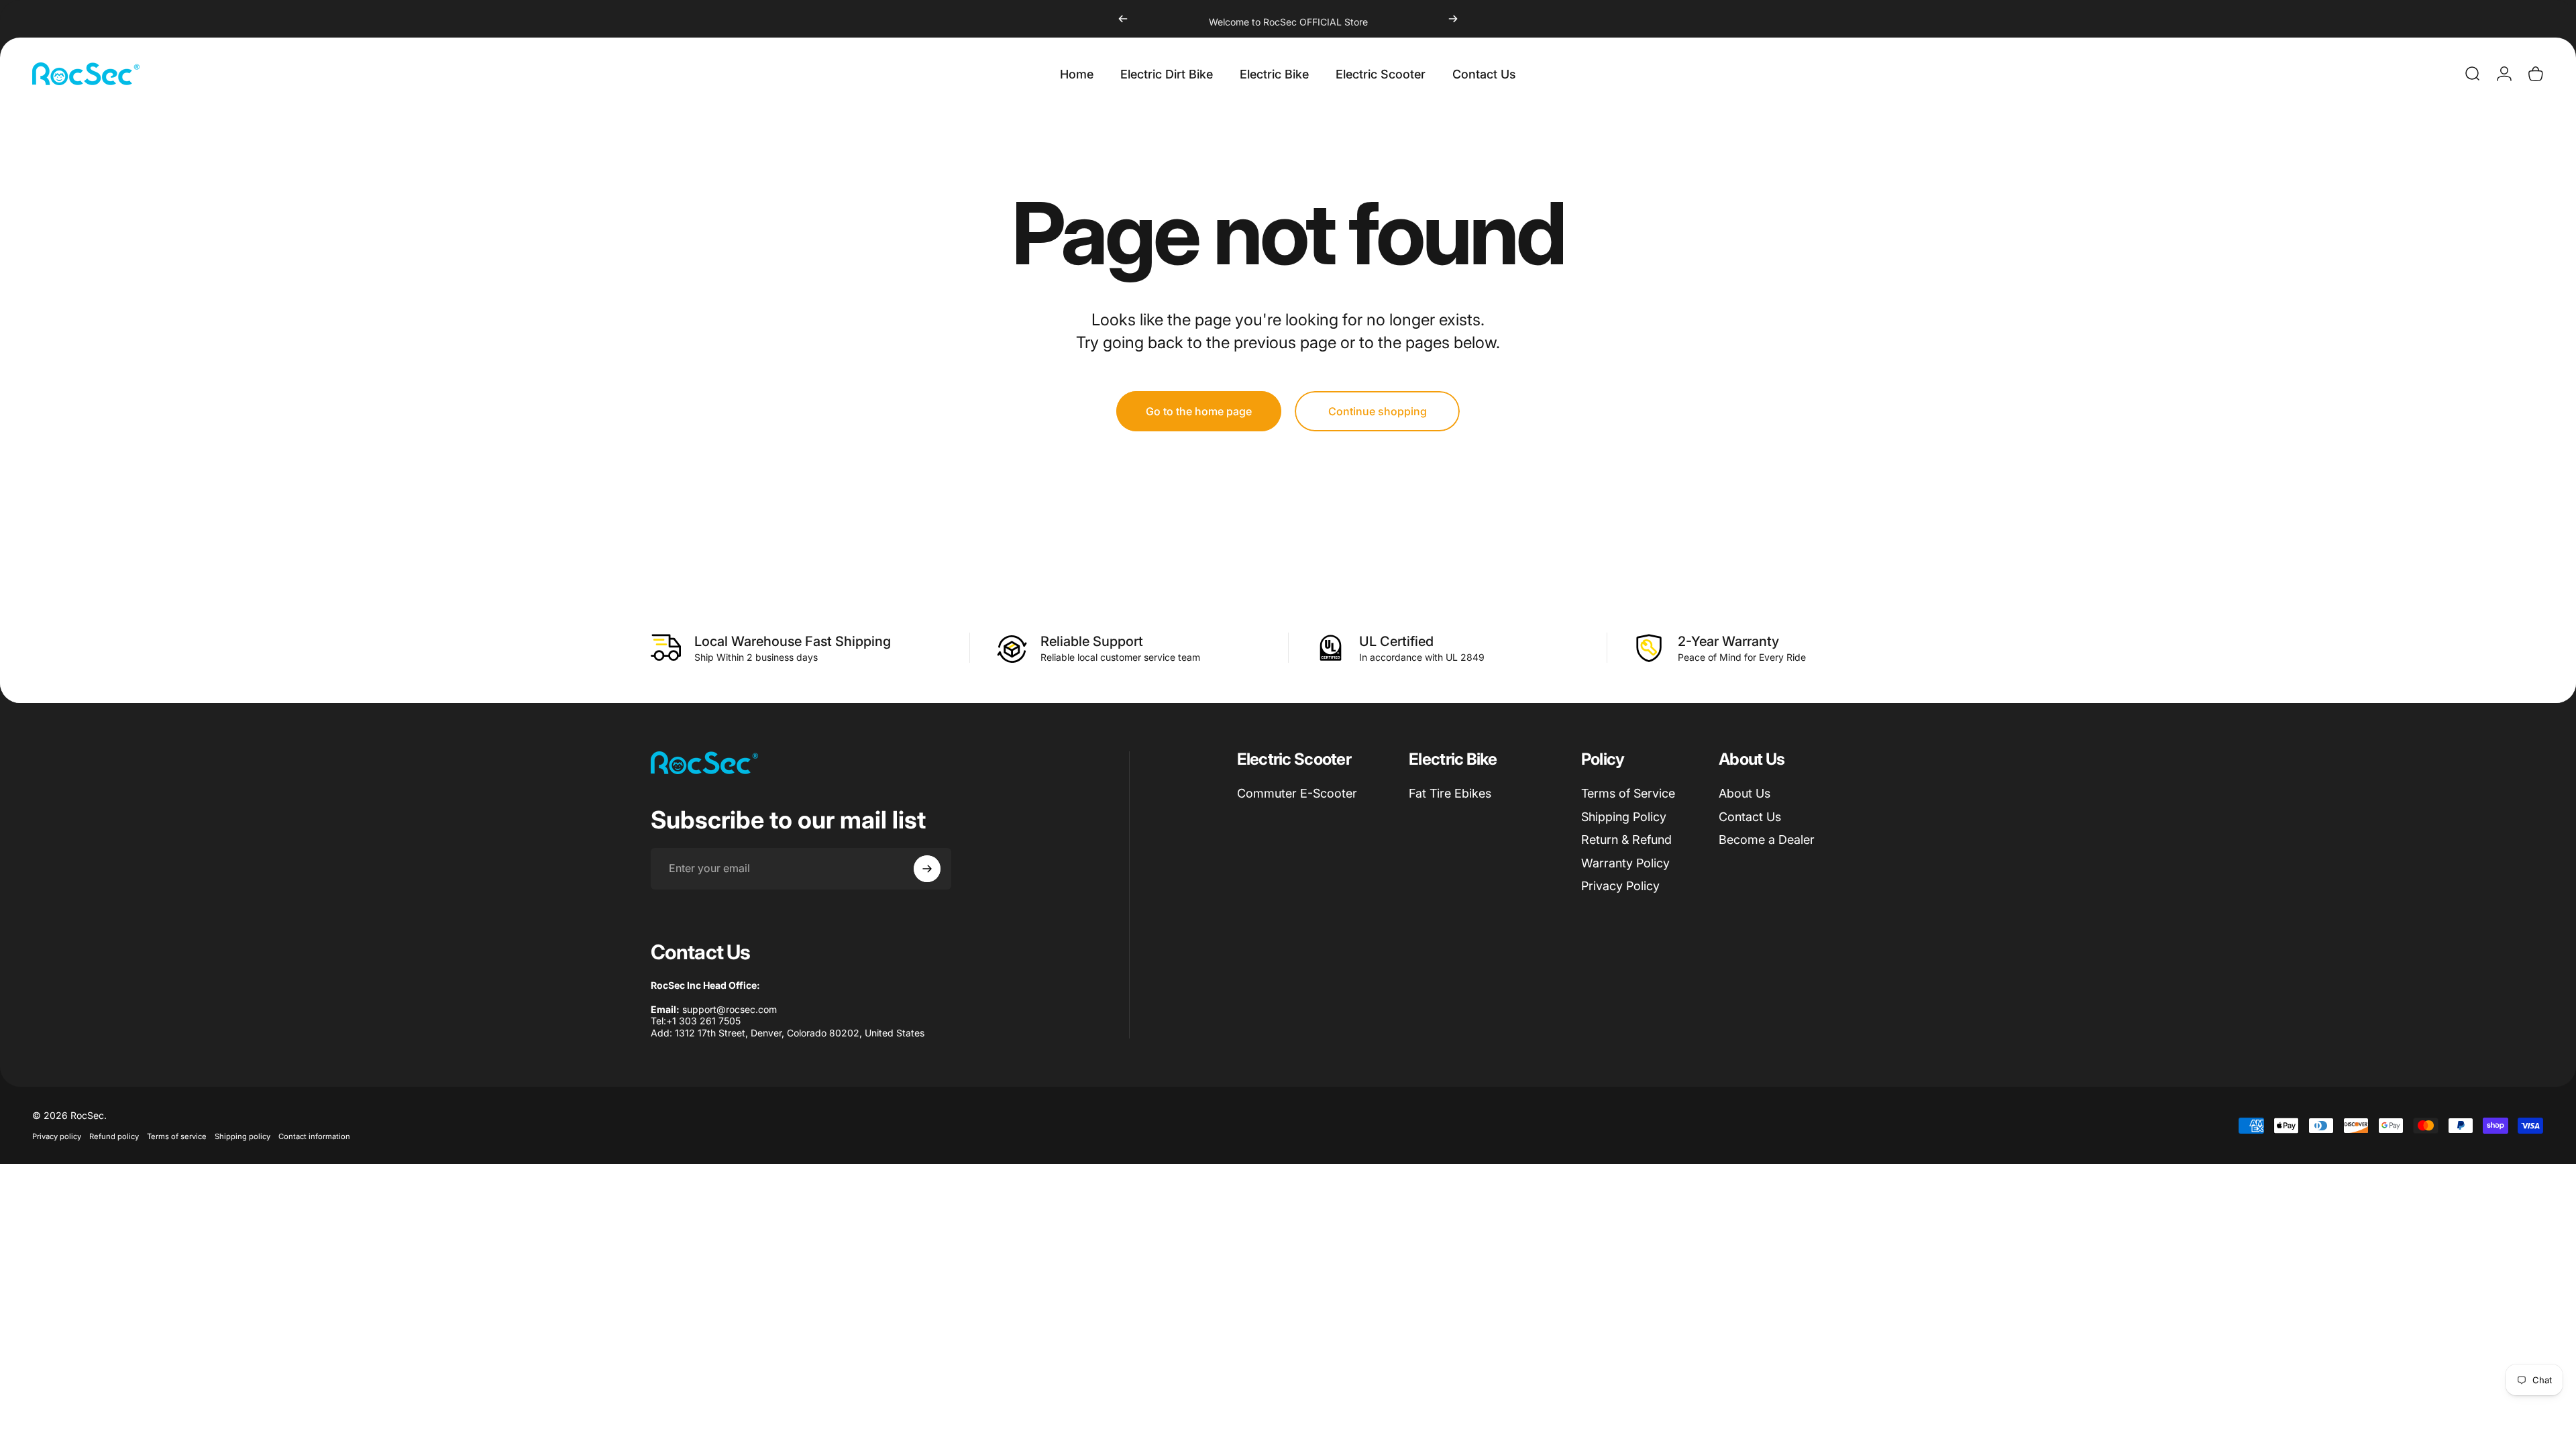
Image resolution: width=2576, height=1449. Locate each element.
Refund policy (114, 1136)
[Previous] (1123, 19)
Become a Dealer (1767, 840)
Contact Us (1750, 817)
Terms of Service (1628, 793)
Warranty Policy (1625, 863)
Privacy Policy (1620, 886)
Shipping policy (243, 1136)
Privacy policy (57, 1136)
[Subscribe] (927, 869)
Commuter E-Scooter (1297, 793)
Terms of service (177, 1136)
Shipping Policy (1624, 817)
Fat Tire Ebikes (1450, 793)
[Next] (1453, 19)
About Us (1745, 793)
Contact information (314, 1136)
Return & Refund (1626, 840)
